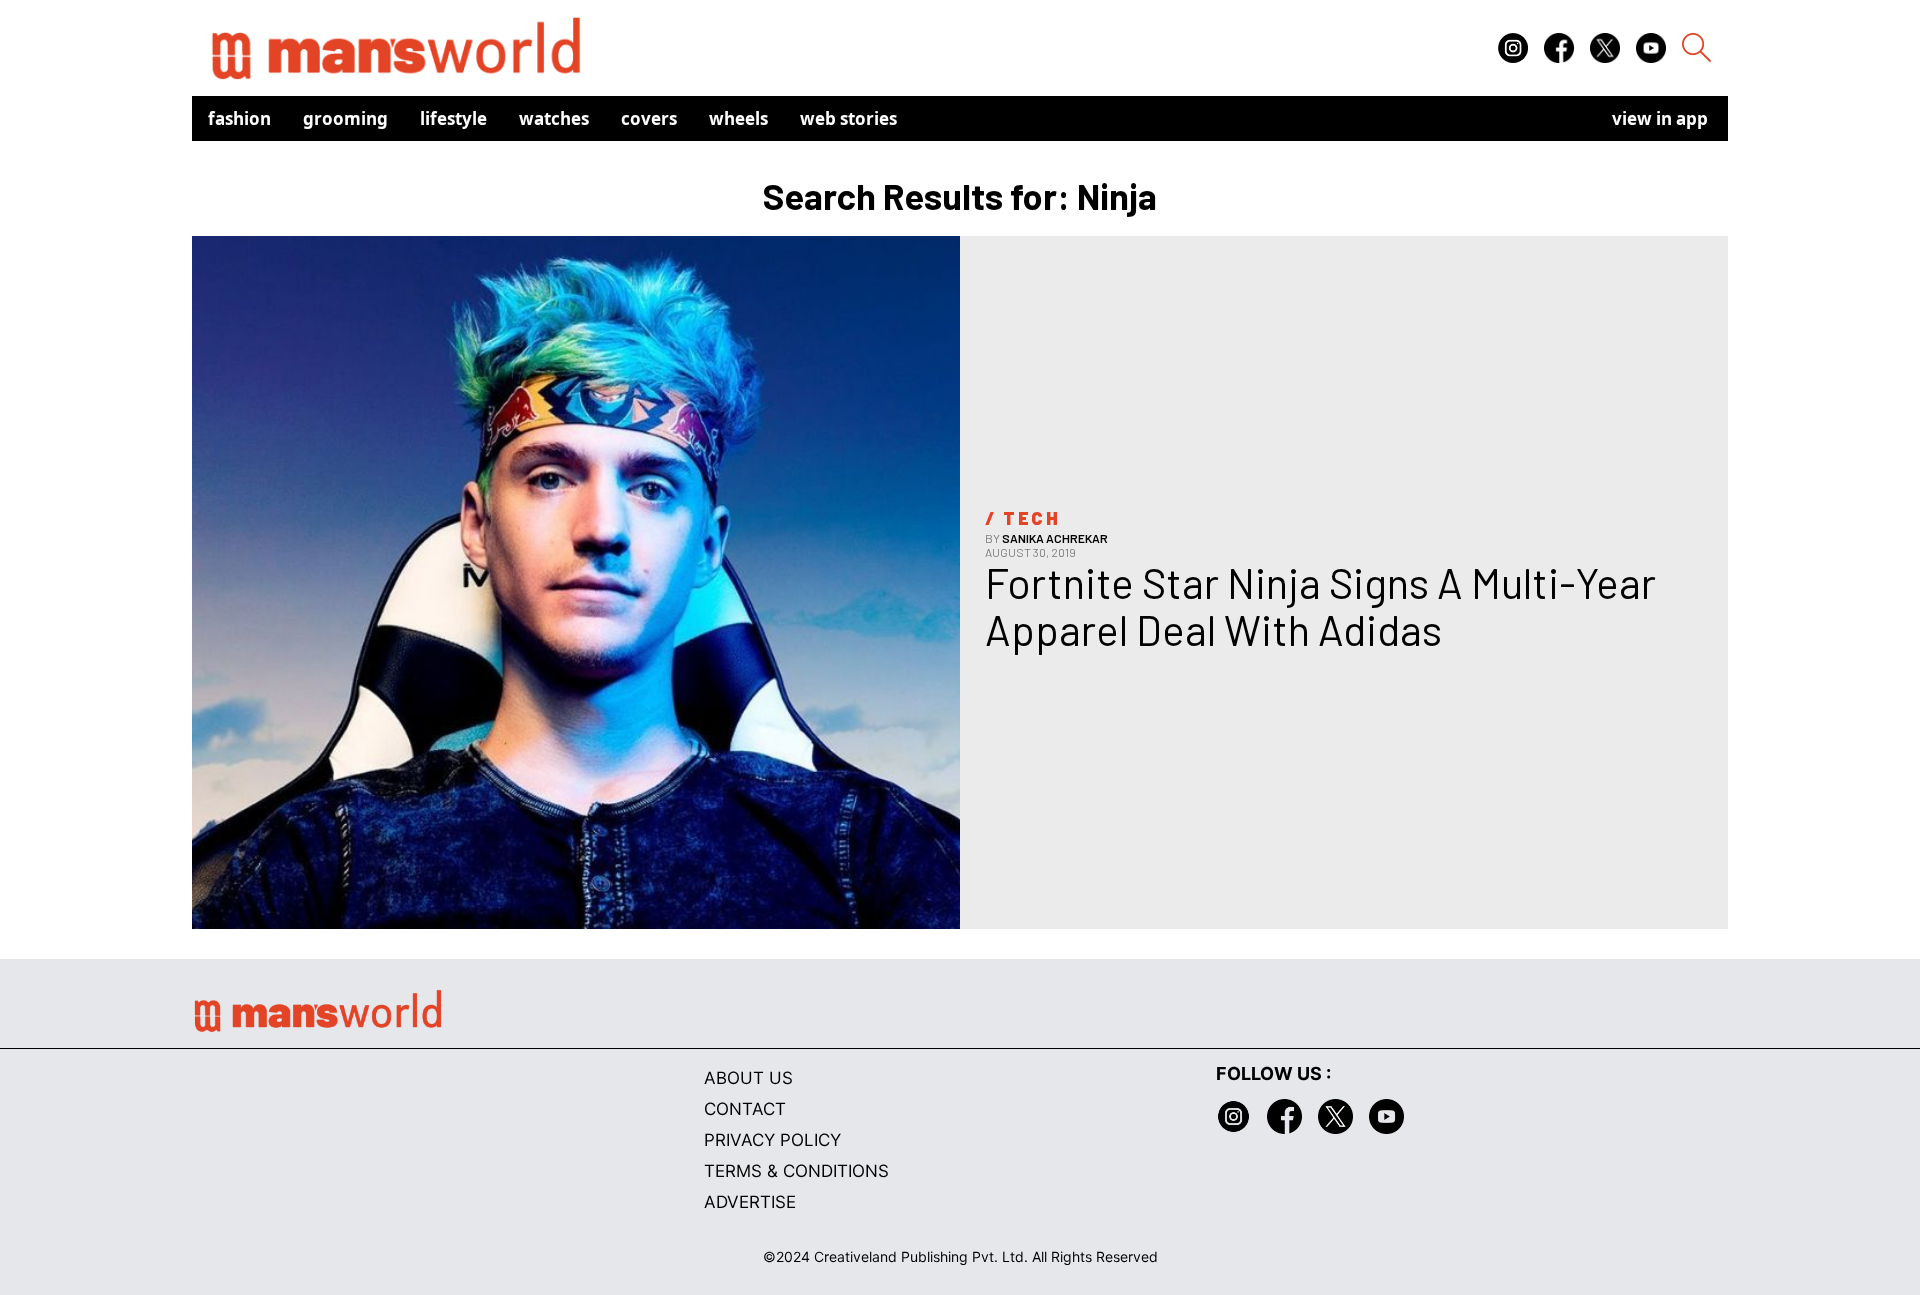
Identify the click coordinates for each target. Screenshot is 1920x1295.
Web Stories (848, 118)
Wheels (738, 118)
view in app (1660, 118)
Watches (554, 118)
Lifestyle (453, 118)
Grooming (345, 118)
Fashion (239, 118)
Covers (649, 118)
